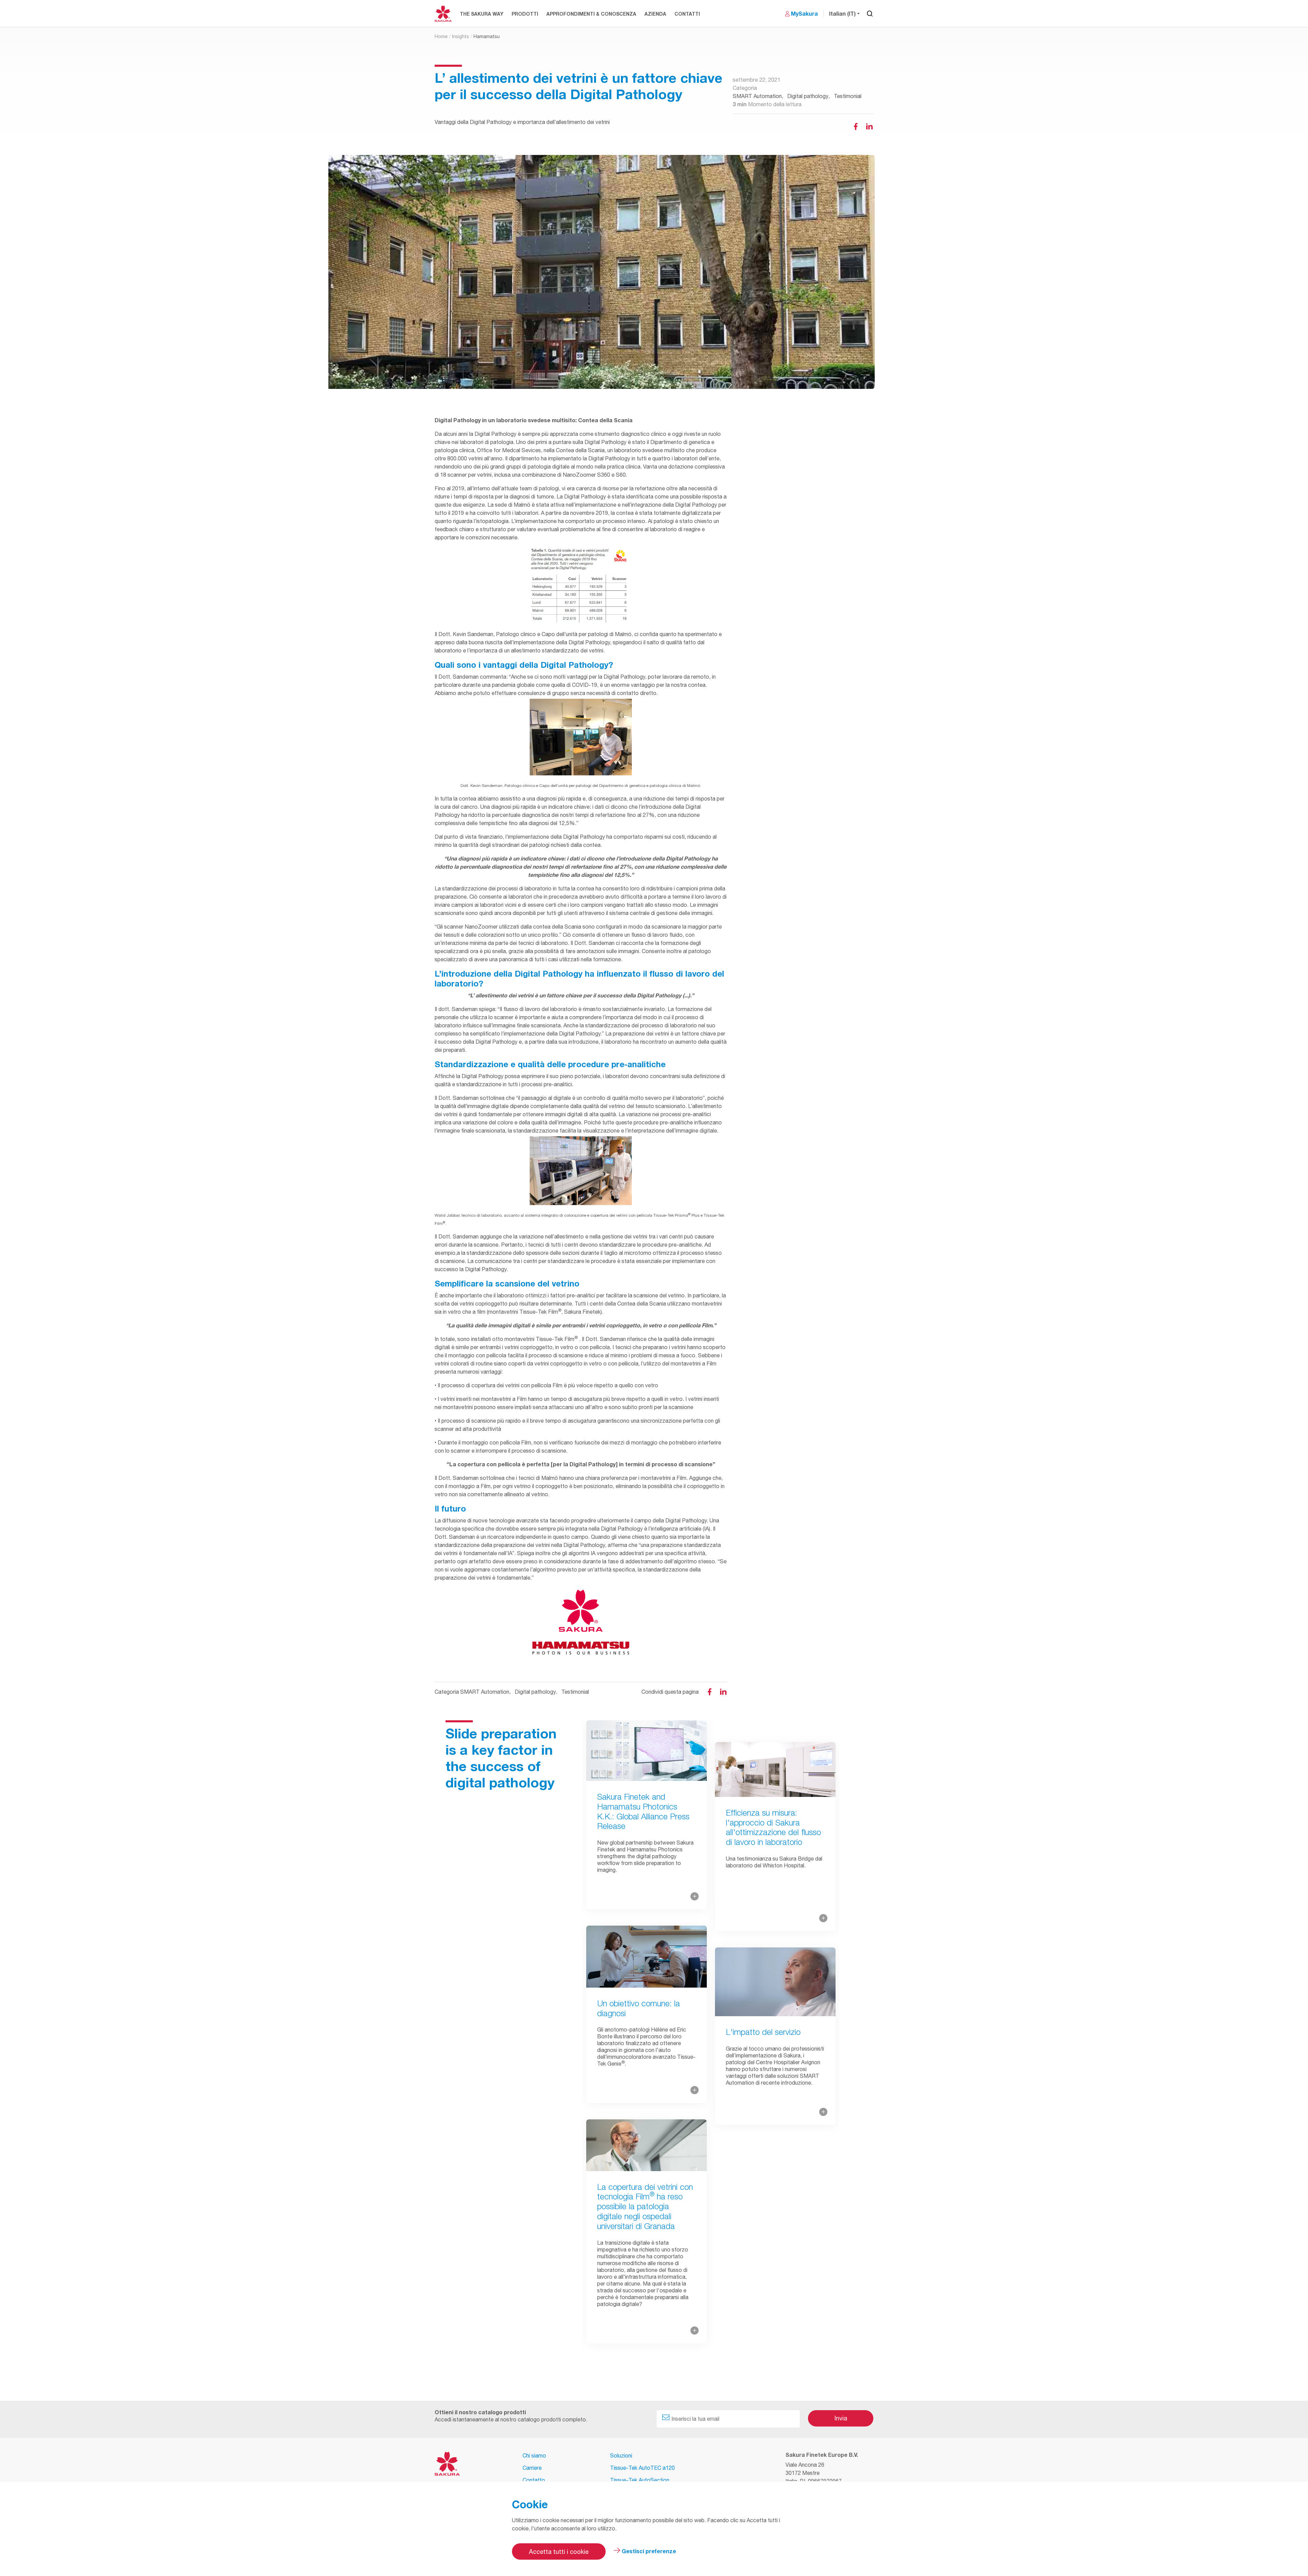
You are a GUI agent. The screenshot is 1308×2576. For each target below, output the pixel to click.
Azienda (655, 14)
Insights (461, 36)
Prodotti (525, 14)
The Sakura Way (482, 14)
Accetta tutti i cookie (559, 2552)
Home (441, 36)
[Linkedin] (869, 126)
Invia (841, 2418)
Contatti (687, 14)
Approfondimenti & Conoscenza (591, 14)
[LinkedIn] (723, 1692)
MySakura (804, 13)
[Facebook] (856, 126)
